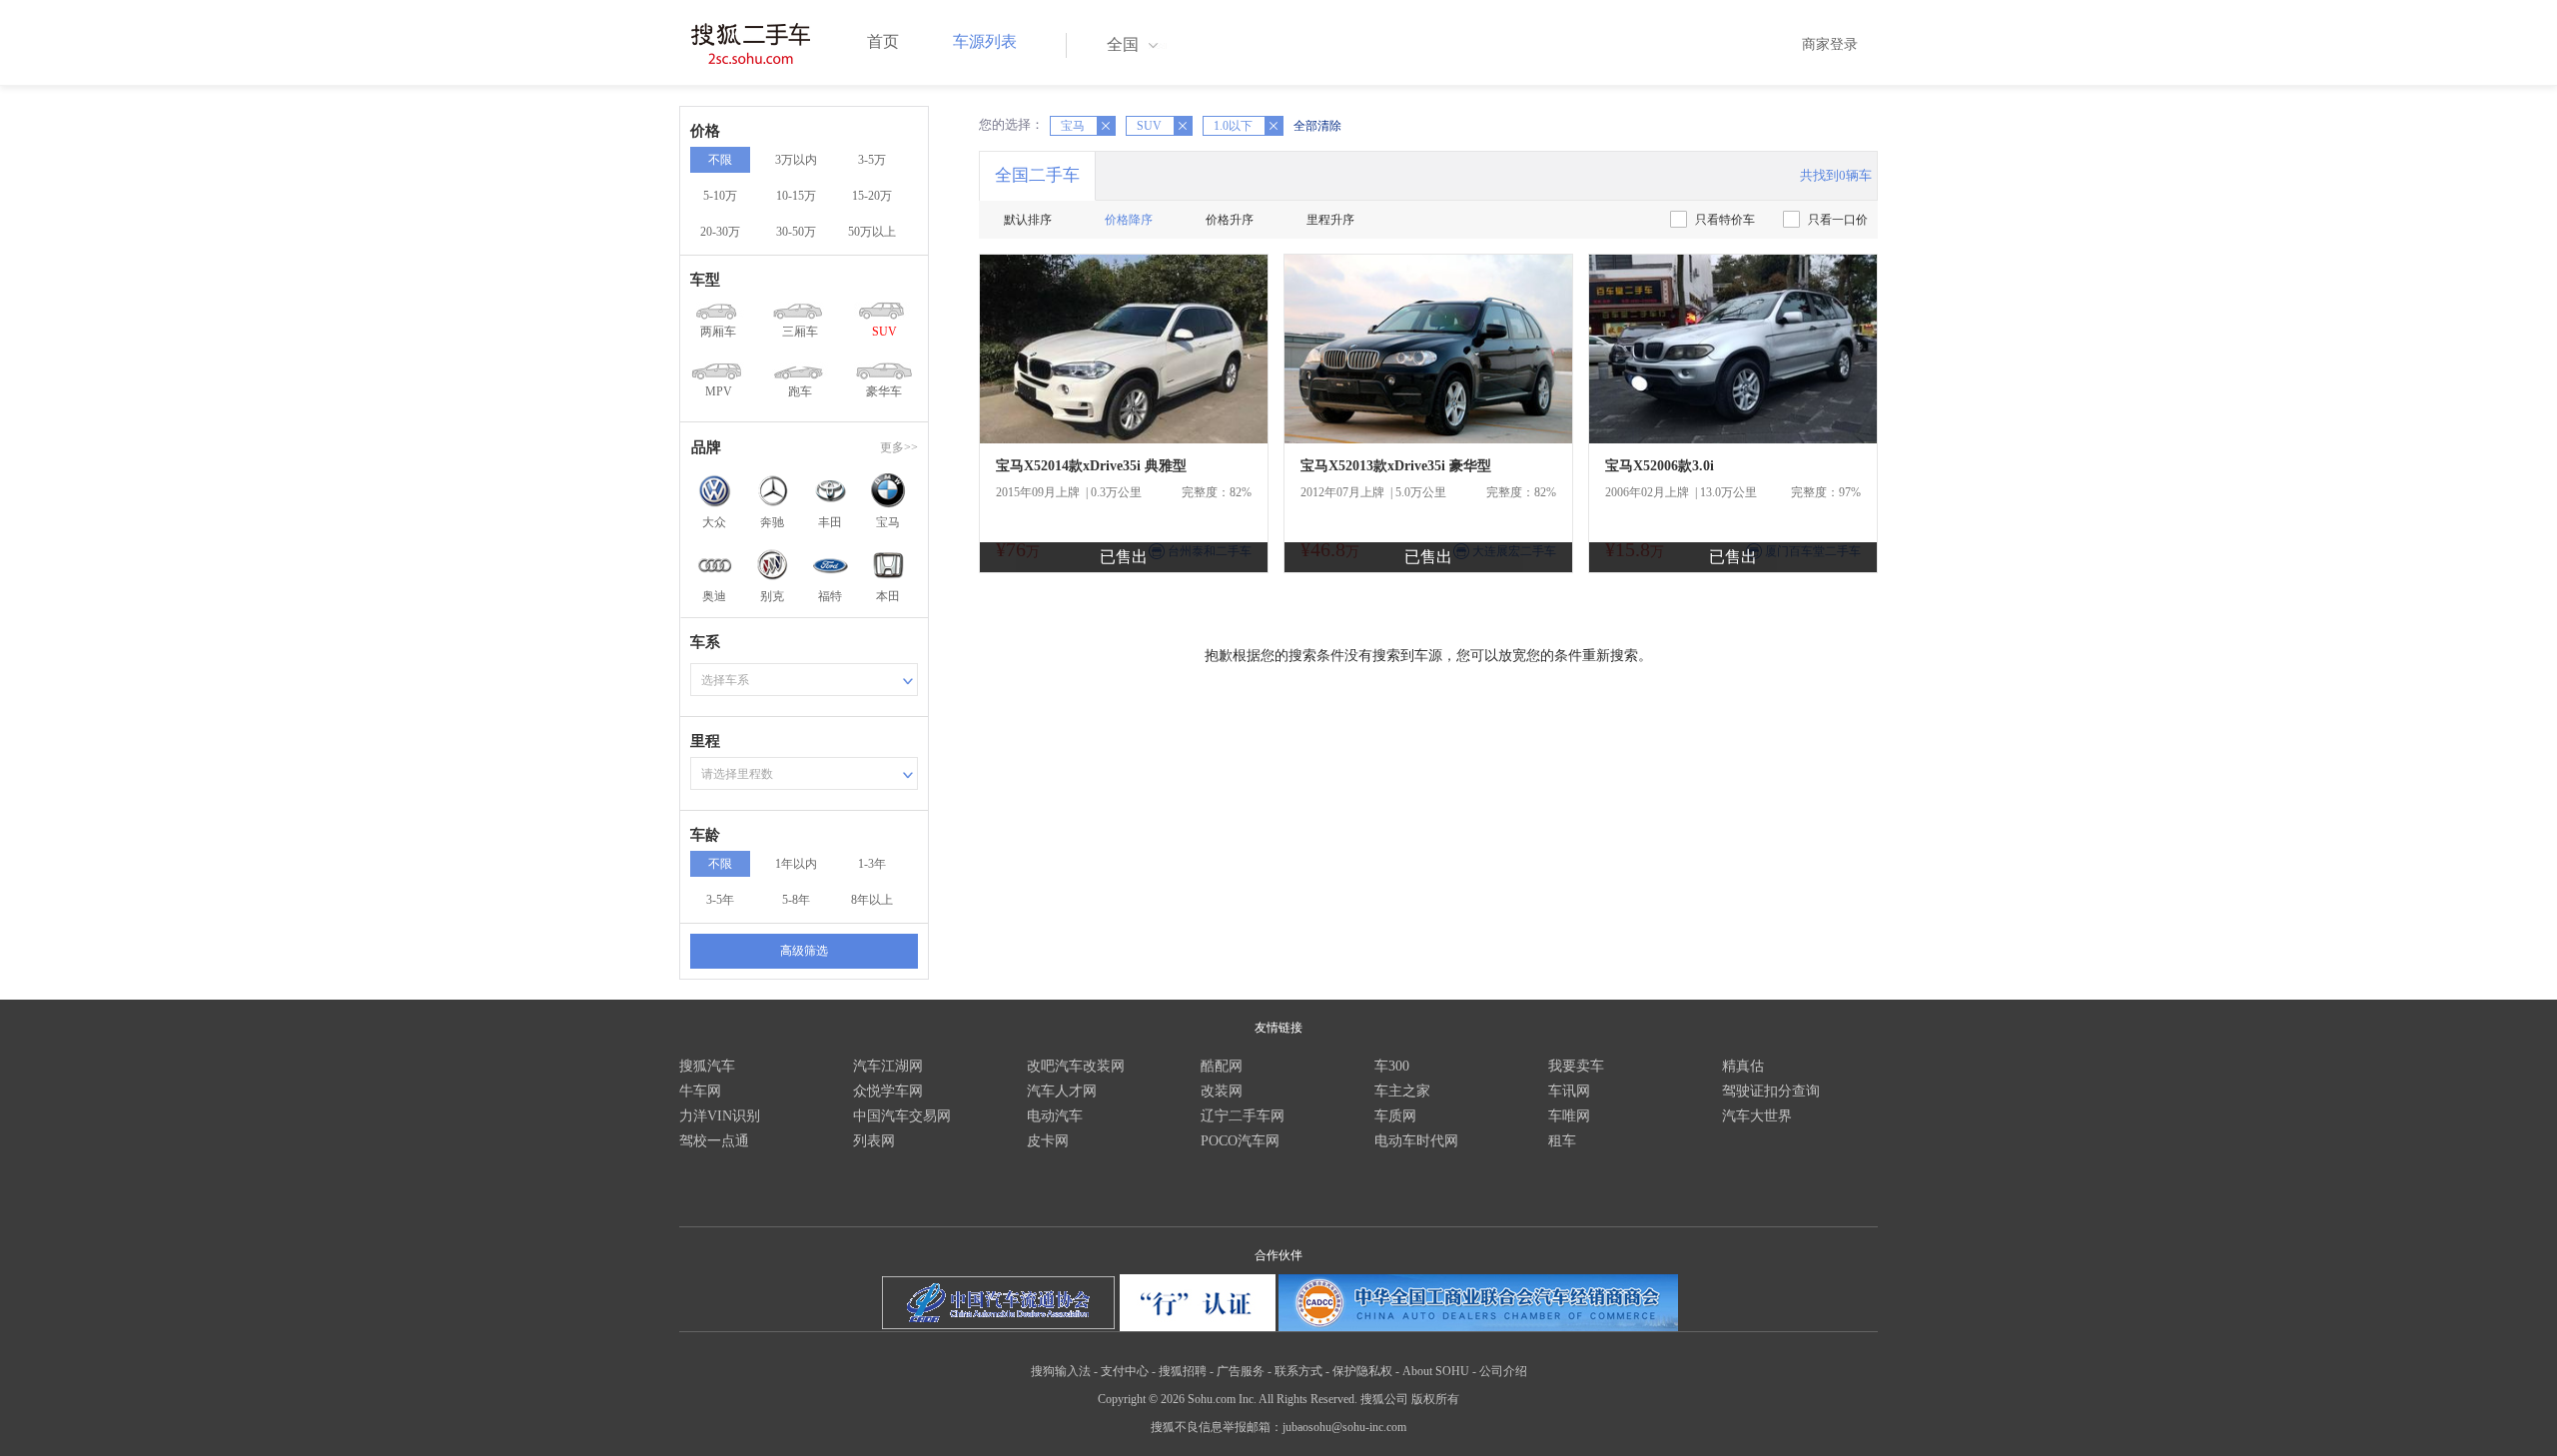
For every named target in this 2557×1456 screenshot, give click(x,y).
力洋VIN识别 (720, 1116)
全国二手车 (1037, 175)
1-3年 (872, 864)
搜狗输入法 (1061, 1371)
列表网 (874, 1141)
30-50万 (796, 232)
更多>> (899, 447)
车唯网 (1569, 1116)
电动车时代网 (1416, 1141)
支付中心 (1125, 1371)
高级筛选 (804, 951)
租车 (1562, 1141)
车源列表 (985, 41)
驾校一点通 (714, 1141)
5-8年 (796, 900)
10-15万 (796, 196)
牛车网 (700, 1091)
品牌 (706, 447)
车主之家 (1402, 1091)
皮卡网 (1048, 1141)
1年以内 (796, 864)
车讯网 (1569, 1091)
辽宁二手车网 (1243, 1116)
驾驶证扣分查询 (1771, 1091)
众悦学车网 (888, 1091)
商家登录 (1830, 44)
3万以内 (796, 160)
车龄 (705, 835)
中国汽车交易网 (902, 1116)
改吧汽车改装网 (1076, 1066)
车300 (1392, 1066)
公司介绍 (1503, 1371)
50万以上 (872, 232)
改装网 (1222, 1091)
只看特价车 (1725, 220)
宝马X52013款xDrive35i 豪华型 (1396, 466)
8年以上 (872, 900)
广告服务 (1241, 1371)
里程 (705, 741)
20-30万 (720, 232)
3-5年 (720, 900)
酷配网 (1222, 1066)
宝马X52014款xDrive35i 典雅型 (1091, 466)
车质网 (1395, 1116)
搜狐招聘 (1183, 1371)
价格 (705, 131)
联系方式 (1298, 1371)
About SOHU (1436, 1371)
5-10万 (720, 196)
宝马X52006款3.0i (1660, 466)
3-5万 (872, 160)
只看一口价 (1838, 220)
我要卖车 (1576, 1066)
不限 (720, 160)
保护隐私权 (1362, 1371)
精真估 (1743, 1066)
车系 (705, 642)
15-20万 (872, 196)
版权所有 (1435, 1399)
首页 (883, 41)
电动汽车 (1055, 1116)
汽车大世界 (1757, 1116)
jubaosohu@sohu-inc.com (1344, 1427)
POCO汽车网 (1240, 1141)
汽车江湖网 (888, 1066)
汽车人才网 (1062, 1091)
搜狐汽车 (707, 1066)
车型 (705, 280)
